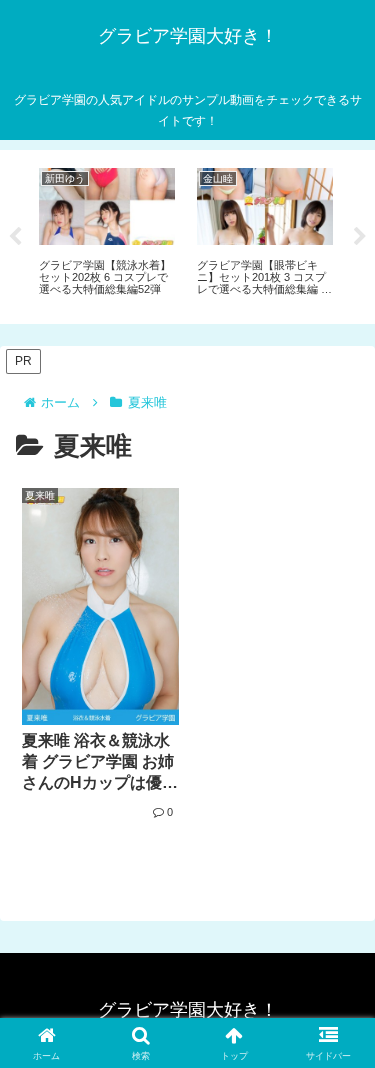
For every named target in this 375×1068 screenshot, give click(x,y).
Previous (15, 237)
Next (360, 237)
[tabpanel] (107, 233)
